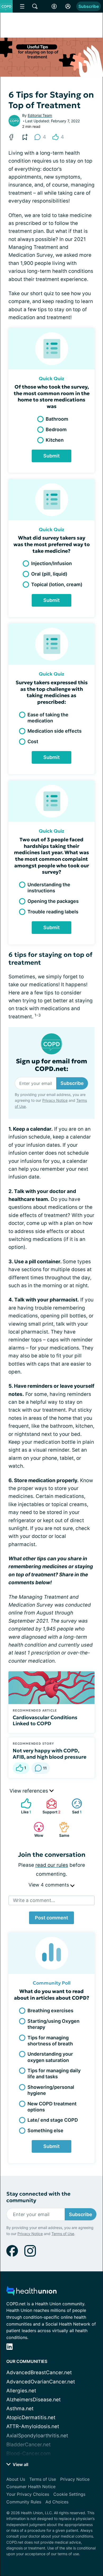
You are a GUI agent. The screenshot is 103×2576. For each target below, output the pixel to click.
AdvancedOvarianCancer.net (41, 2382)
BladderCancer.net (29, 2445)
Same (61, 1830)
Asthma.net (20, 2409)
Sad (74, 1806)
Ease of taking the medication (48, 718)
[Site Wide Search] (35, 6)
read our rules (52, 1865)
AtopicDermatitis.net (31, 2417)
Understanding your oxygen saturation (50, 2057)
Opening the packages (53, 901)
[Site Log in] (68, 6)
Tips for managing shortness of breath (50, 2041)
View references (29, 1791)
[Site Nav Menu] (22, 6)
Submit (51, 456)
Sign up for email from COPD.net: (51, 1065)
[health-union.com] (31, 2292)
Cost (33, 741)
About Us (16, 2479)
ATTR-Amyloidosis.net (33, 2426)
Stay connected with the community (38, 2197)
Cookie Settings (69, 2494)
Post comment (51, 1918)
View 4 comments (49, 1885)
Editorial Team (40, 115)
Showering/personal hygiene (51, 2090)
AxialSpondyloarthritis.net (37, 2436)
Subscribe (89, 6)
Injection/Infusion (51, 563)
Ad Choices (57, 2502)
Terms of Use (63, 2234)
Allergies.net (21, 2391)
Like (23, 1806)
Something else (45, 2130)
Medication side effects (55, 731)
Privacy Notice (55, 1100)
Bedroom (56, 429)
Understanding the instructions (49, 888)
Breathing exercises (50, 2011)
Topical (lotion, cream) (57, 584)
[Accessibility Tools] (54, 6)
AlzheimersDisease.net (34, 2400)
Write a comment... (34, 1900)
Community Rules (24, 2502)
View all (20, 2464)
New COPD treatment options (52, 2107)
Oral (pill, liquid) (49, 574)
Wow (36, 1830)
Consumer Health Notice (31, 2487)
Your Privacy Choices (28, 2494)
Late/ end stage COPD (53, 2120)
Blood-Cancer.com (29, 2454)
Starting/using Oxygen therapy (53, 2024)
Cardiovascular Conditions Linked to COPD (45, 1720)
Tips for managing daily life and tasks (54, 2074)
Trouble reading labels (53, 912)
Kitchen (55, 440)
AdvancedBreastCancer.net (39, 2373)
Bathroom (57, 419)
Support (51, 1806)
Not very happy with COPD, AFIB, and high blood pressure (50, 1754)
